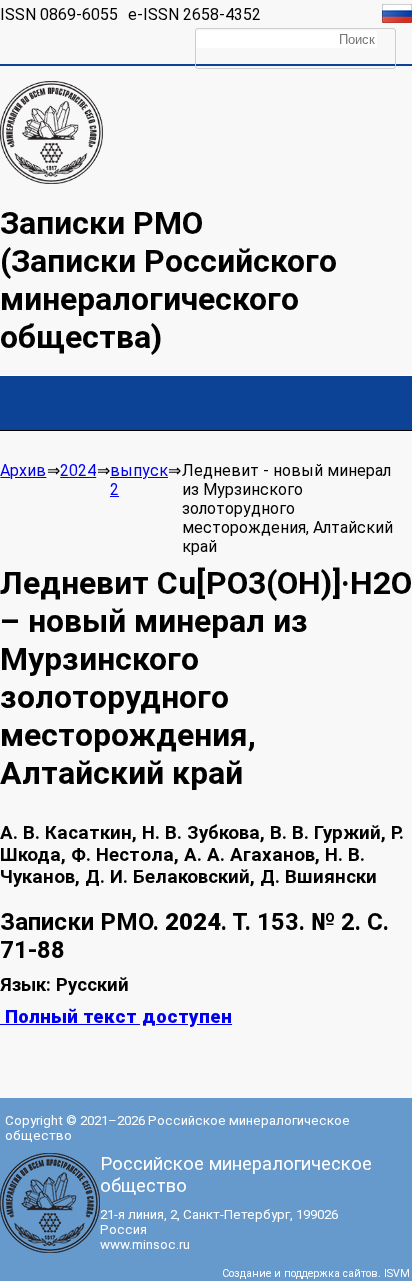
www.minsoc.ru (145, 1244)
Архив (23, 470)
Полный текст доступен (116, 1017)
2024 (78, 470)
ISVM (397, 1273)
